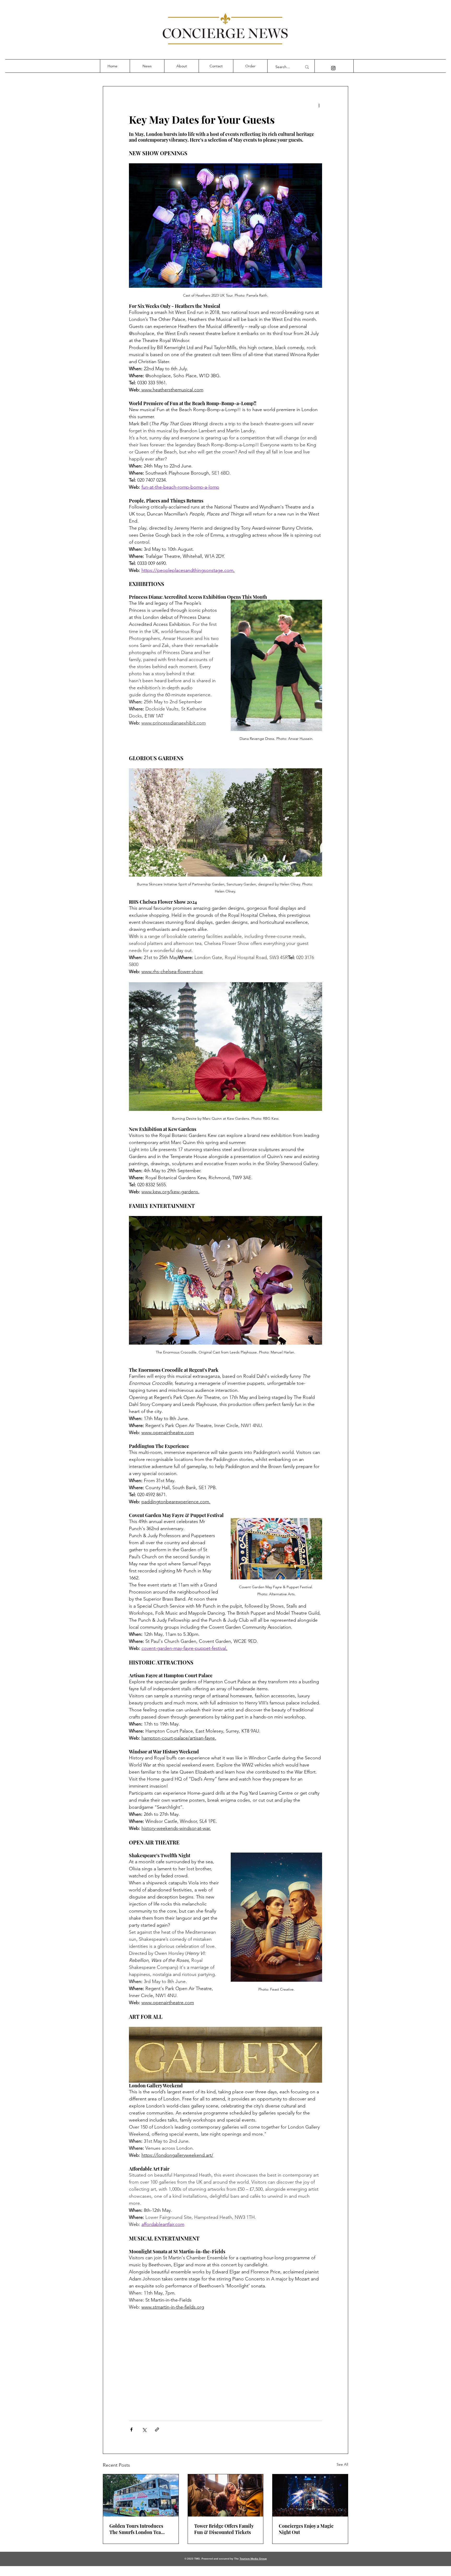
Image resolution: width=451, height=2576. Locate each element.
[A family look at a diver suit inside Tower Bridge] (226, 2495)
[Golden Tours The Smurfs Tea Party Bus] (141, 2495)
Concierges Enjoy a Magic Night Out (306, 2529)
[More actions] (319, 105)
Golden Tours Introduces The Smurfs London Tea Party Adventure (136, 2529)
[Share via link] (157, 2430)
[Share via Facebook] (131, 2430)
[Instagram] (333, 68)
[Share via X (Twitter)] (144, 2430)
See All (342, 2464)
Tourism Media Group (253, 2559)
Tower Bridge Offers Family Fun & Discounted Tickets (224, 2529)
